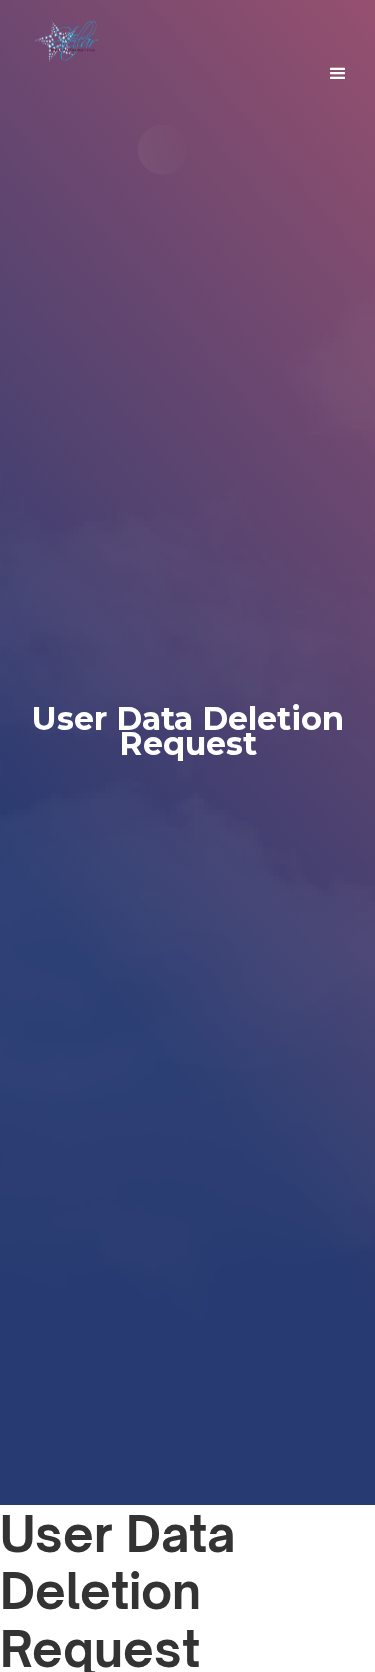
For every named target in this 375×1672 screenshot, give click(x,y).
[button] (338, 74)
